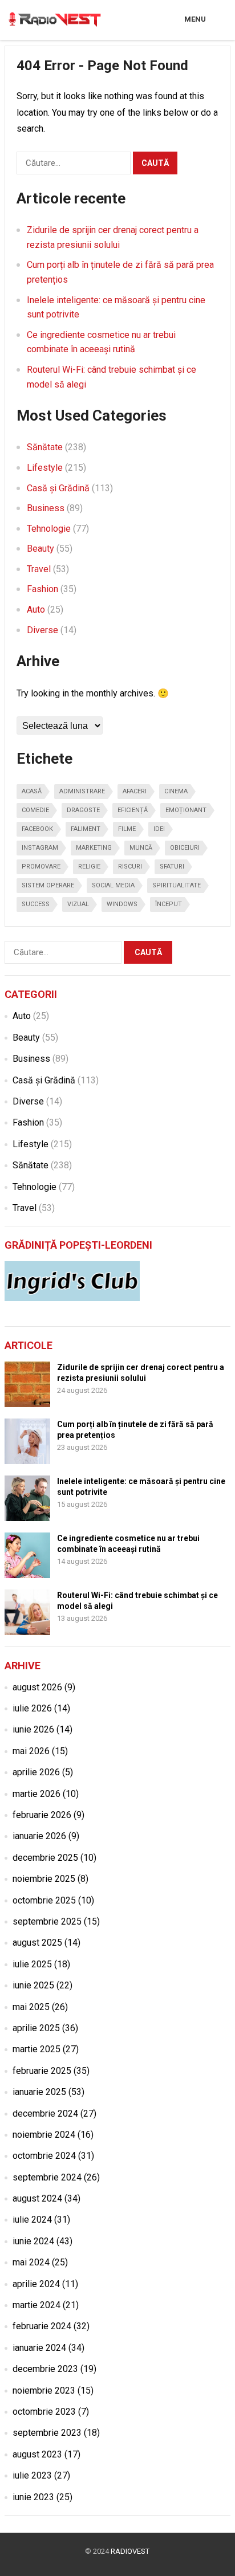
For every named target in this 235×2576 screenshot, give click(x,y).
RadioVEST (130, 2551)
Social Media (113, 885)
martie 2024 (37, 2305)
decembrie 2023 (45, 2369)
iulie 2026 (32, 1708)
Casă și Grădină (58, 488)
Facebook (37, 829)
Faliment (86, 829)
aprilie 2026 (36, 1772)
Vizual (78, 904)
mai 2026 (31, 1751)
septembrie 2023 (47, 2433)
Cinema (176, 791)
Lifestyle (45, 468)
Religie (89, 867)
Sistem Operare (48, 885)
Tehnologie (49, 529)
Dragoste (83, 810)
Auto (36, 610)
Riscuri (130, 867)
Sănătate (45, 447)
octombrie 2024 (44, 2156)
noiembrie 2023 (44, 2390)
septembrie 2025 (47, 1921)
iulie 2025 (32, 1964)
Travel (39, 569)
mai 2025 (31, 2007)
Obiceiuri (185, 848)
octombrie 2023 (44, 2412)
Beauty (40, 549)
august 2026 (37, 1687)
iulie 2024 (32, 2220)
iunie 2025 (33, 1985)
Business (46, 508)
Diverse (42, 630)
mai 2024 (31, 2262)
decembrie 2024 (45, 2114)
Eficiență (133, 810)
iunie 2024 (33, 2241)
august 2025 (37, 1943)
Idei (159, 829)
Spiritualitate (177, 885)
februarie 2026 (42, 1815)
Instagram (40, 848)
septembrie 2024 (47, 2177)
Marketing (94, 848)
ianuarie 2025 (39, 2092)
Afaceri (135, 791)
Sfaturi (172, 867)
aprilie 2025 (36, 2028)
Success (36, 904)
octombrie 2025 (44, 1900)
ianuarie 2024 (39, 2348)
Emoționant (186, 810)
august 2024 (37, 2198)
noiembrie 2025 (44, 1879)
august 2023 (37, 2454)
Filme (127, 829)
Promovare (41, 867)
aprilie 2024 (36, 2284)
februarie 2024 (42, 2326)
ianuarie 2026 (39, 1836)
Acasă (32, 791)
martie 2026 (37, 1794)
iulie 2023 (32, 2475)
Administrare (82, 791)
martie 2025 (37, 2049)
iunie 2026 (33, 1729)
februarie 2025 (42, 2071)
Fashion (42, 589)
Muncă (141, 848)
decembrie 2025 (45, 1858)
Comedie (35, 810)
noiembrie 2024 (44, 2135)
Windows (122, 904)
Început (169, 904)
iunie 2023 (33, 2497)
